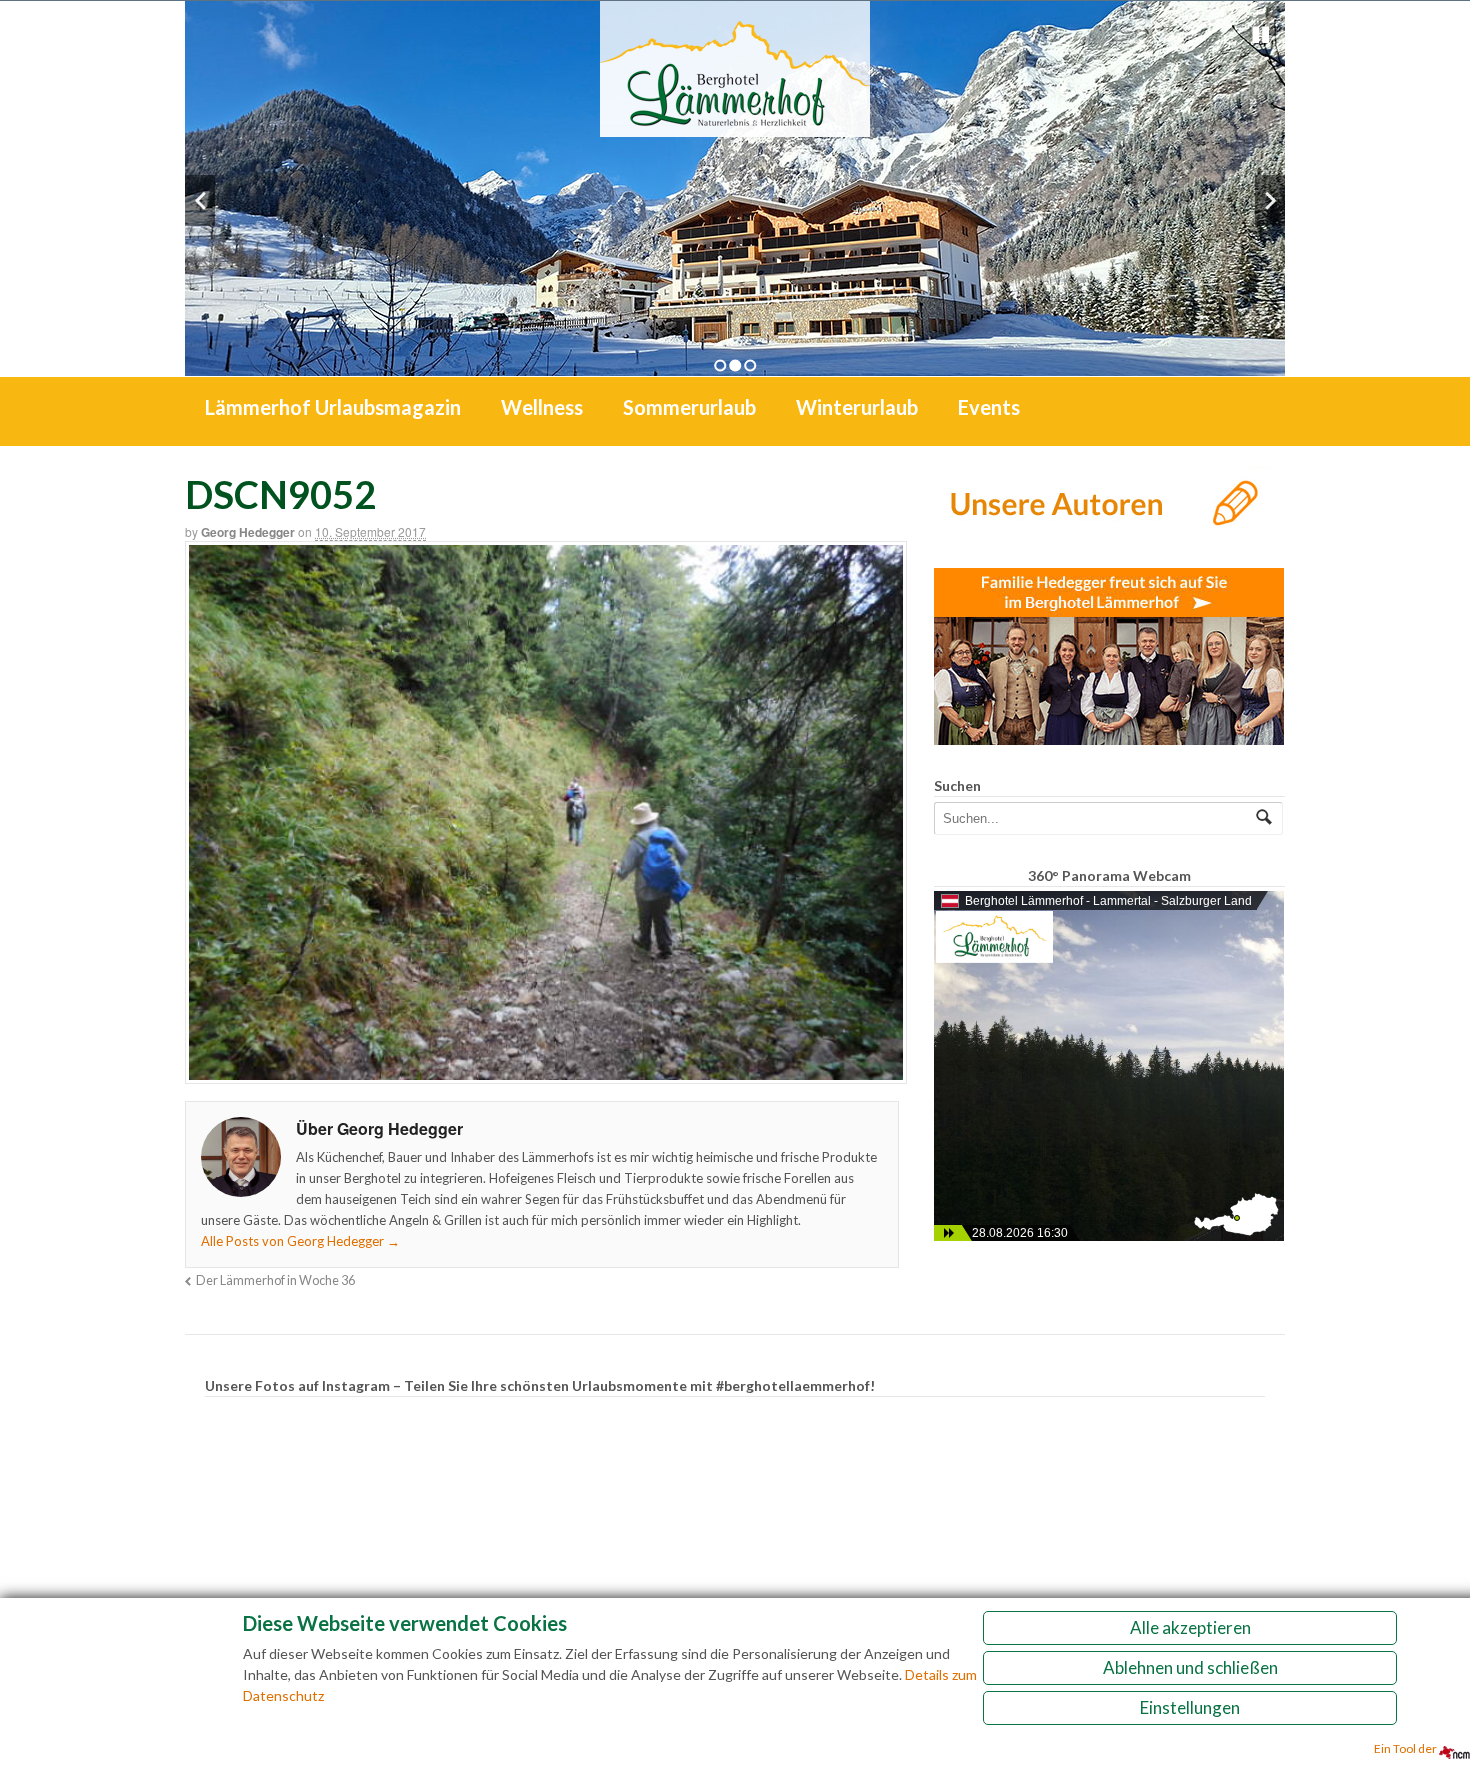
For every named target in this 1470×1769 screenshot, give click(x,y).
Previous (200, 200)
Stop (1261, 35)
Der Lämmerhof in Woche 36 (275, 1280)
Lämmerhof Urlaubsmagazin (333, 407)
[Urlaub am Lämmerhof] (735, 126)
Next (1270, 200)
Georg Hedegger (248, 532)
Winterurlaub (857, 407)
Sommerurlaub (689, 407)
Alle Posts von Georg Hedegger (300, 1241)
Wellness (542, 407)
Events (989, 407)
